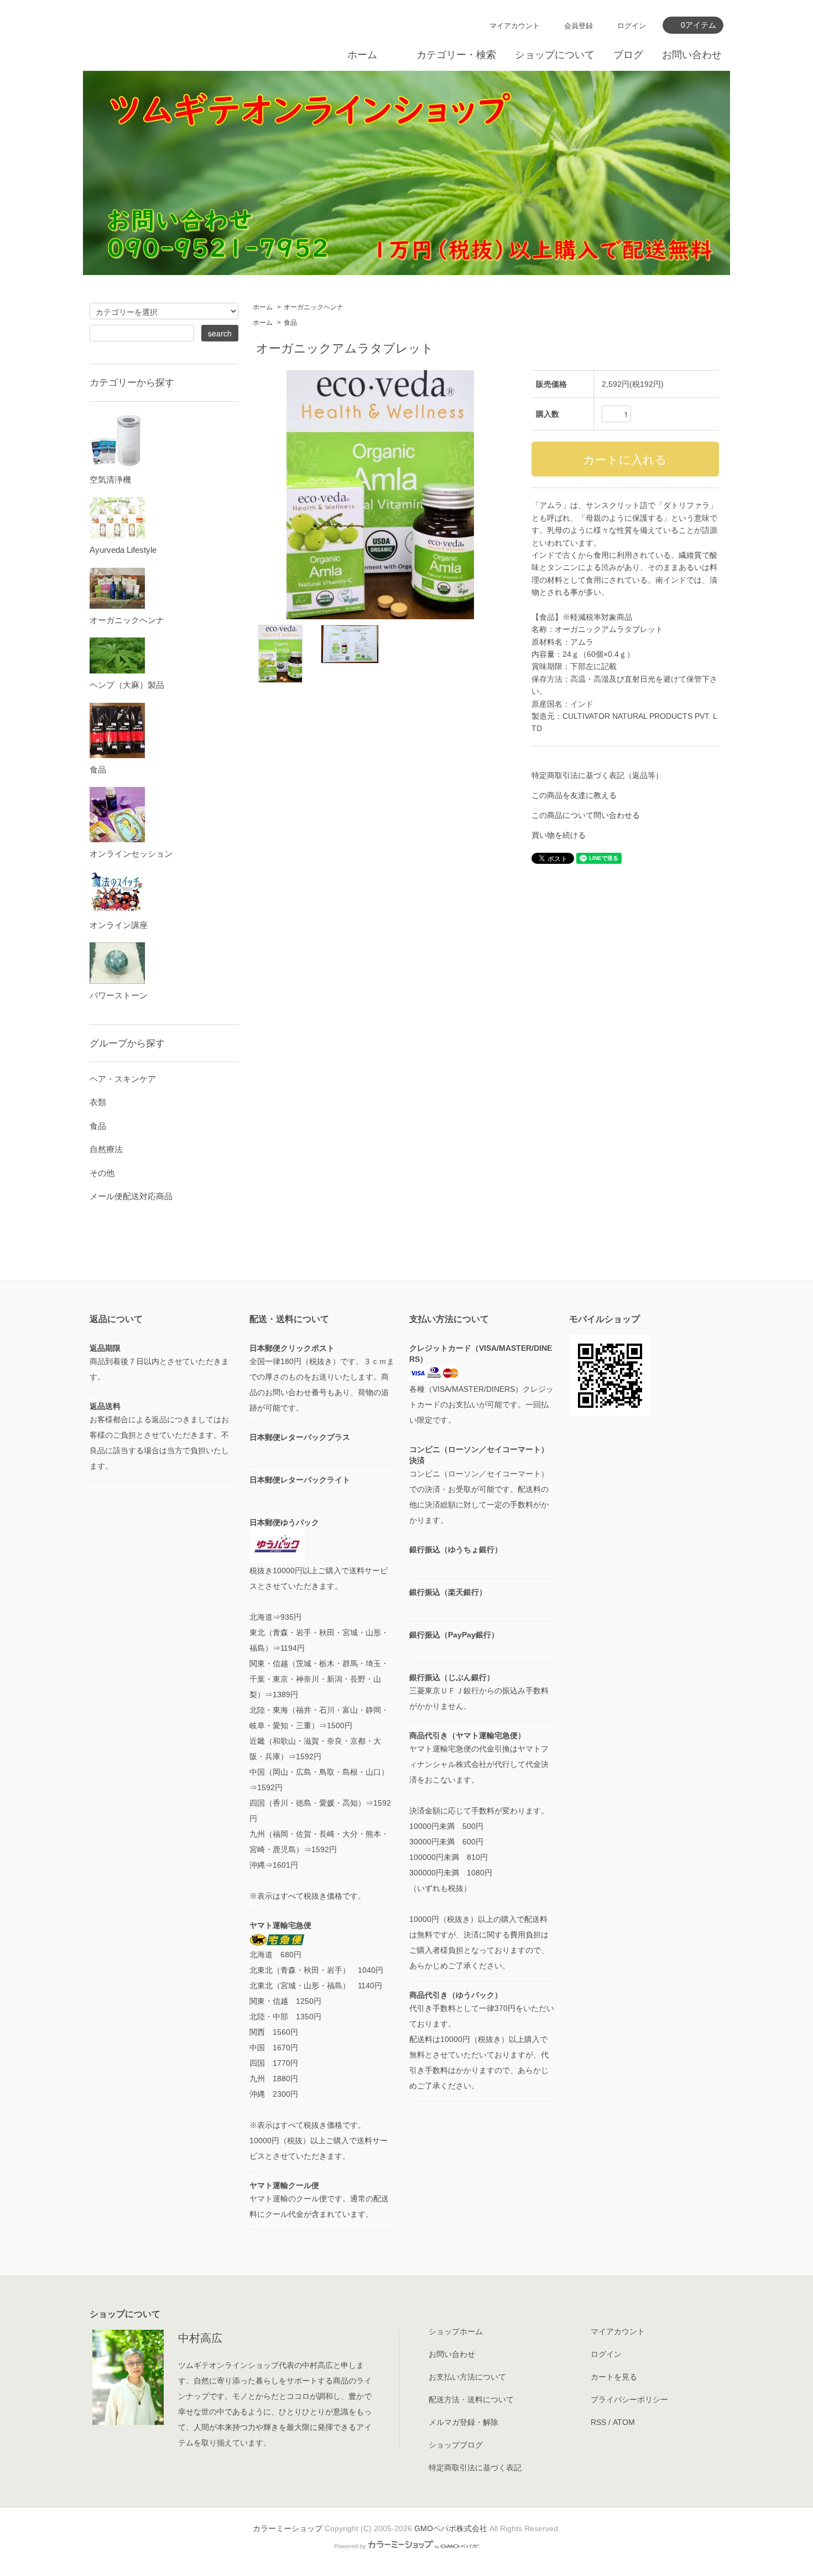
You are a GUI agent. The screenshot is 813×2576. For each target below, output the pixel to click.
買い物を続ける (559, 835)
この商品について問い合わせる (586, 815)
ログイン (632, 26)
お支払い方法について (467, 2377)
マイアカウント (515, 26)
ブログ (628, 55)
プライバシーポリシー (629, 2399)
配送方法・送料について (471, 2399)
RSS (598, 2422)
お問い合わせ (692, 55)
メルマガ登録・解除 (463, 2422)
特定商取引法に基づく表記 (475, 2468)
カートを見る (614, 2377)
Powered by (350, 2546)
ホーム (362, 55)
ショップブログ (456, 2445)
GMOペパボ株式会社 (451, 2528)
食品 (290, 323)
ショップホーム (456, 2331)
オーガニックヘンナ (314, 307)
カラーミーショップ (288, 2528)
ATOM (624, 2422)
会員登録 (579, 26)
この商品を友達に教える (574, 795)
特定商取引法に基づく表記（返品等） (597, 775)
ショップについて (555, 55)
